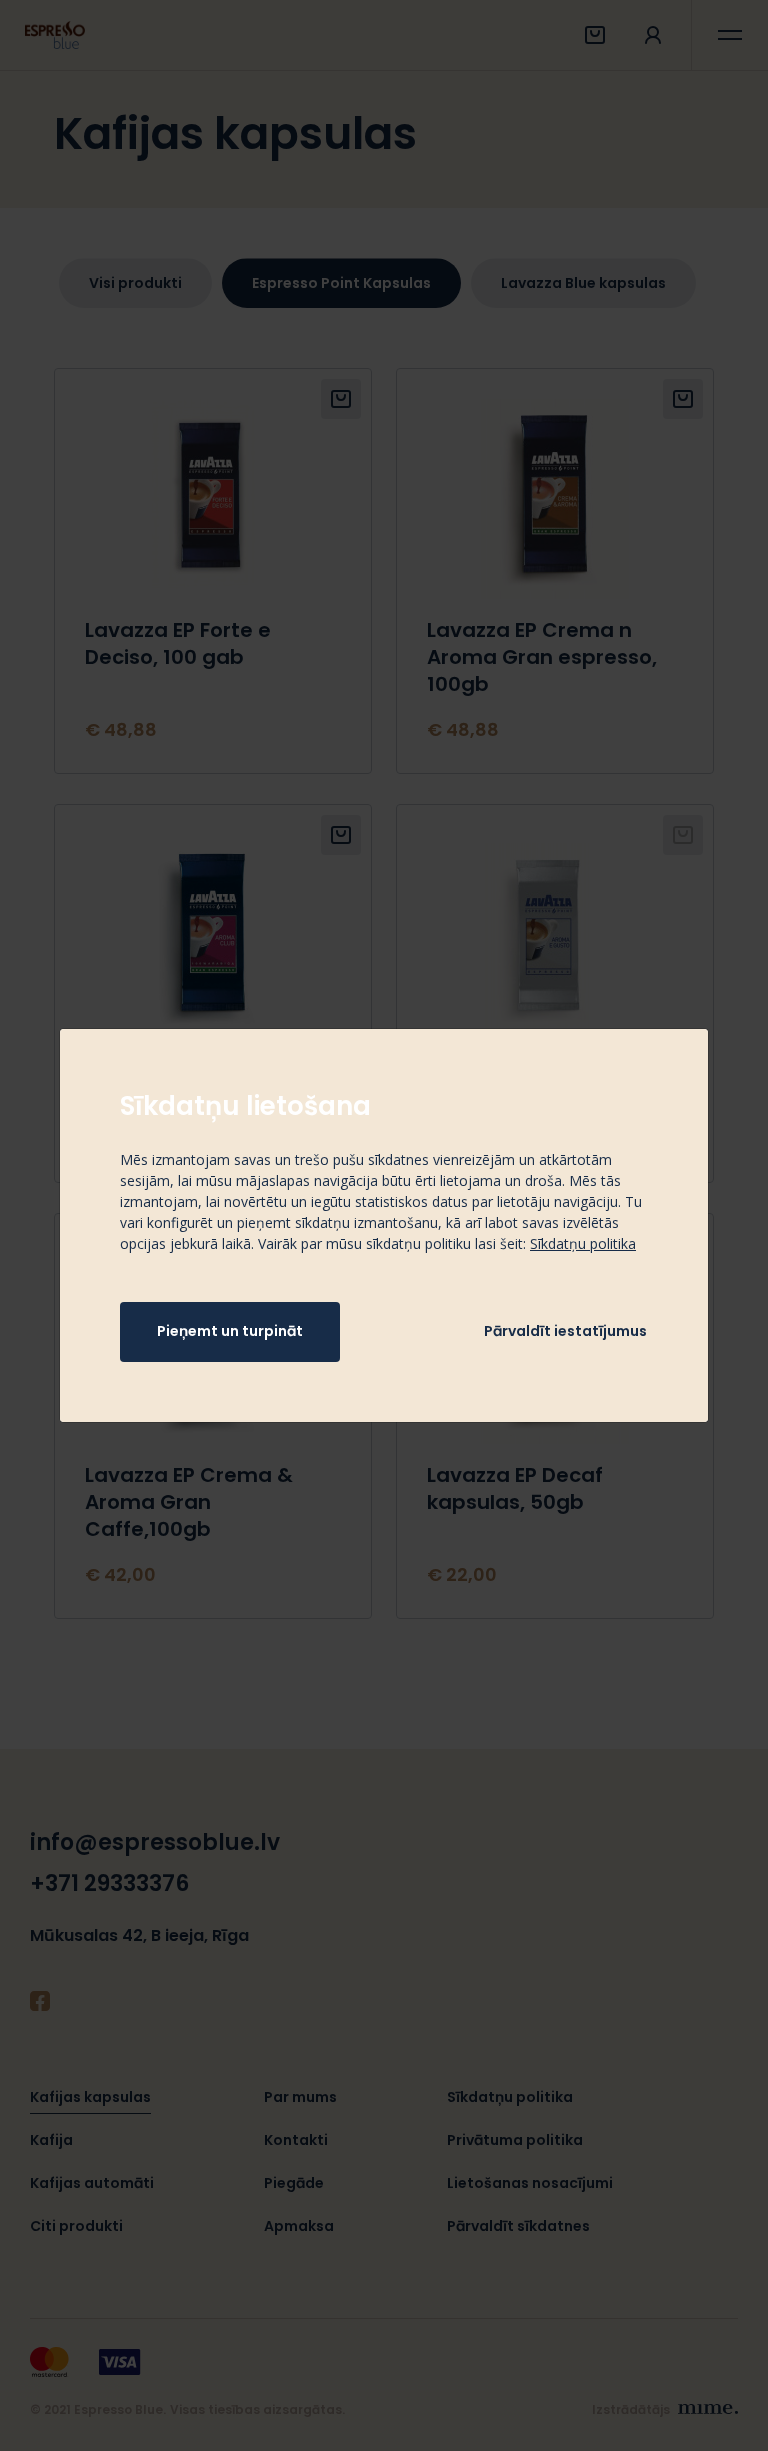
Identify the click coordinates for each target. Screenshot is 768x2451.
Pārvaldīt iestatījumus (565, 1331)
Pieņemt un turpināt (230, 1331)
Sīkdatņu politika (583, 1243)
